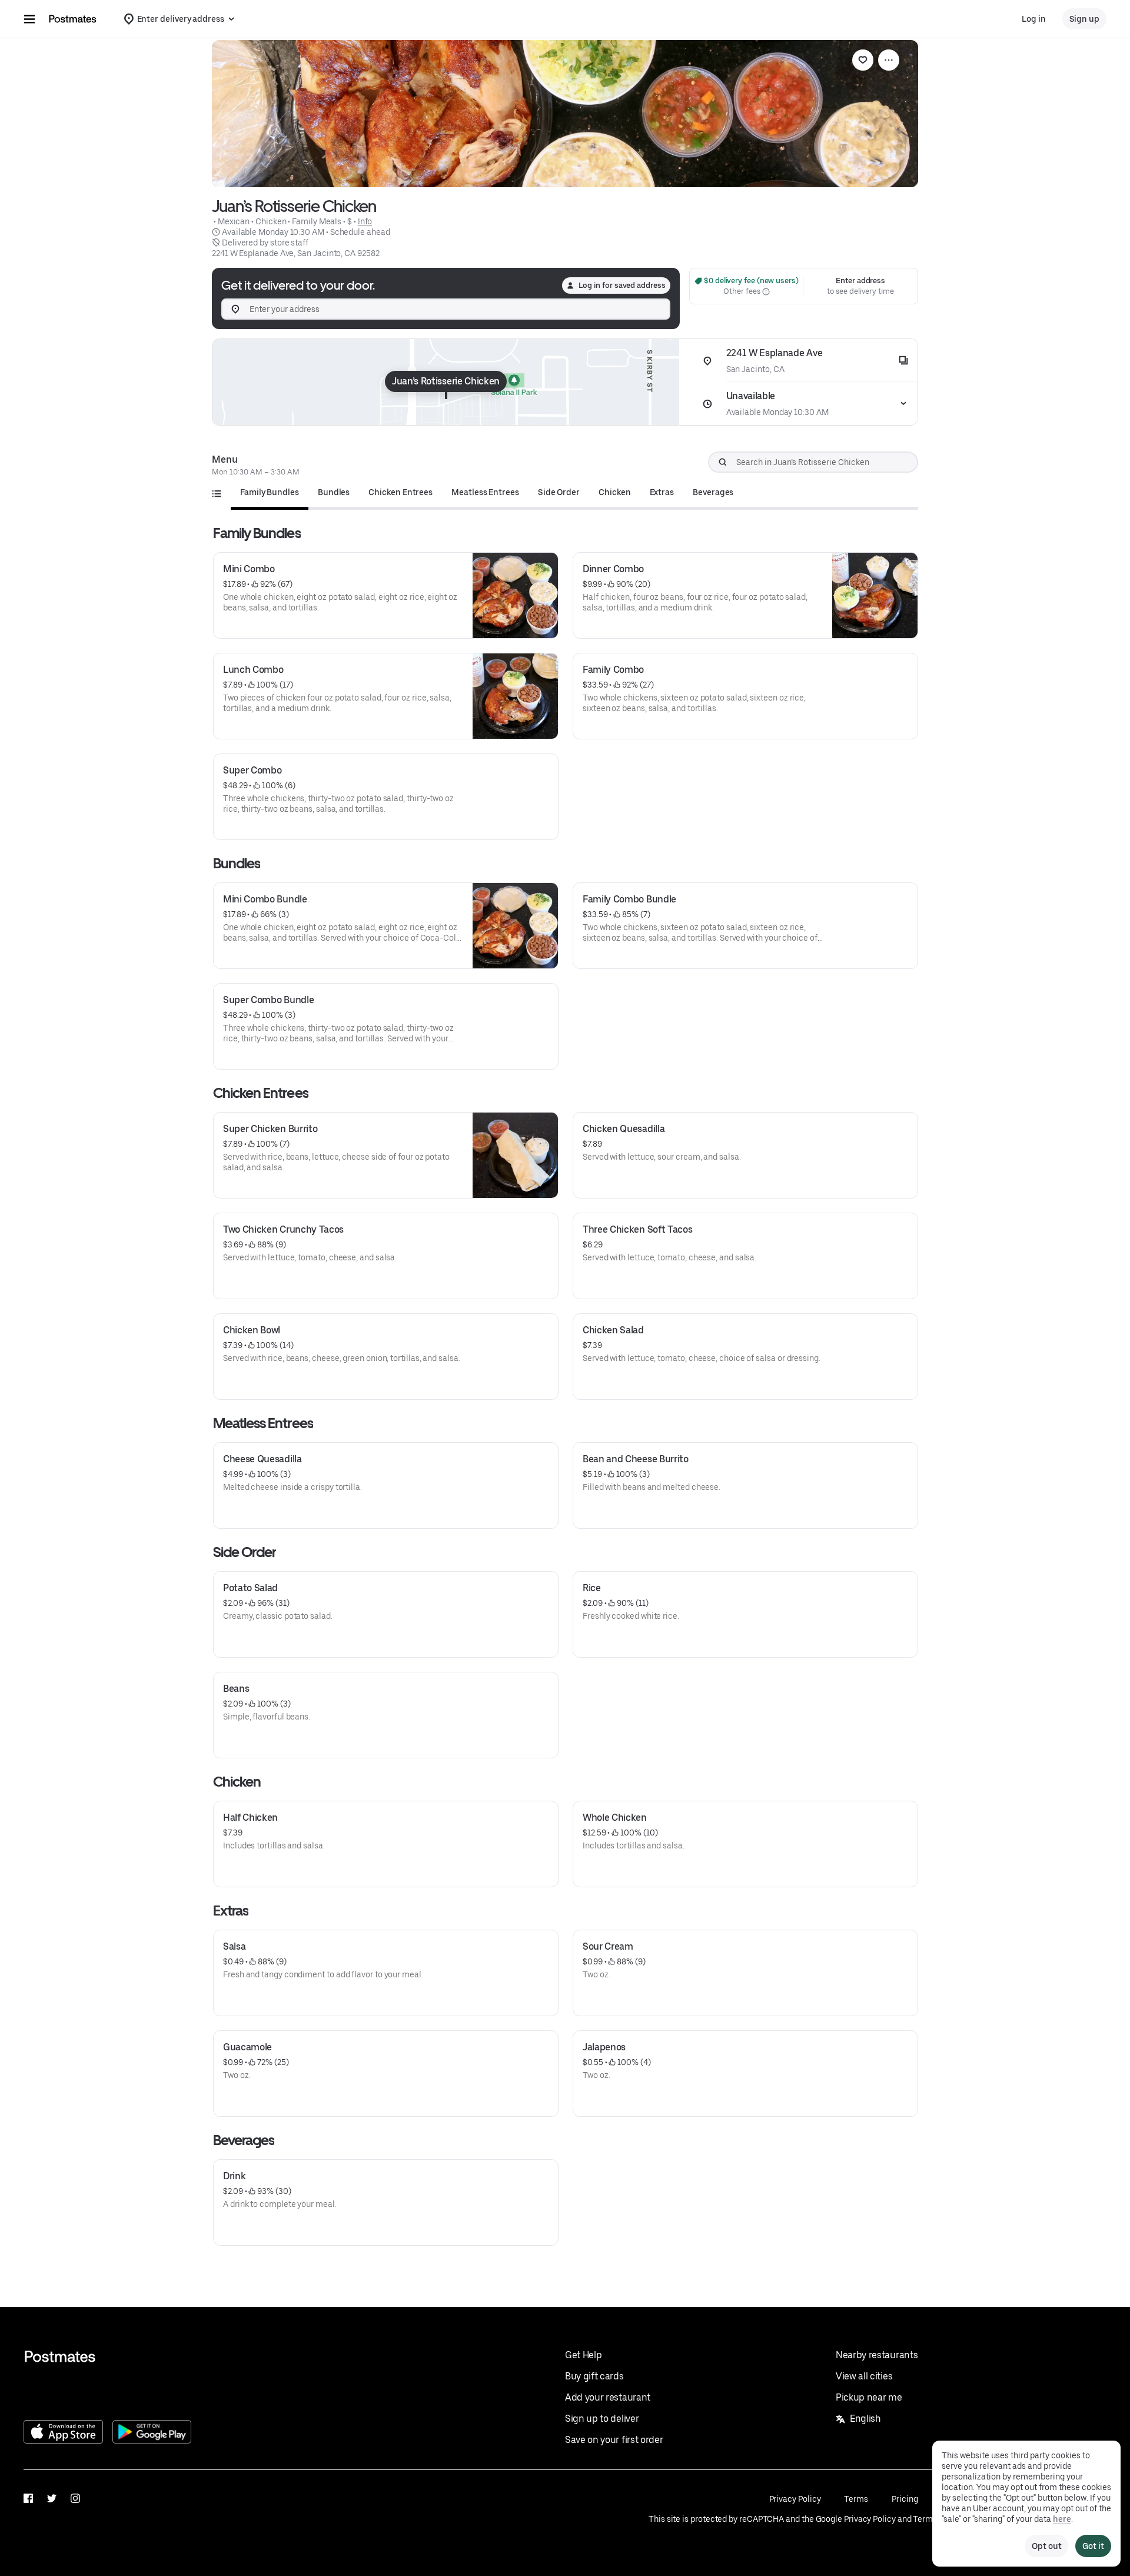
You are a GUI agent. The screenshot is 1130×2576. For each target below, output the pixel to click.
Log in (1034, 19)
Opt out (1046, 2546)
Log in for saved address (622, 285)
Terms (856, 2499)
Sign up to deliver (602, 2419)
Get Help (583, 2355)
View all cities (864, 2376)
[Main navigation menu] (29, 19)
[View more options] (889, 60)
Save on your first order (614, 2440)
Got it (1093, 2546)
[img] (446, 382)
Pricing (905, 2499)
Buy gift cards (594, 2376)
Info (365, 221)
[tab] (270, 492)
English (865, 2419)
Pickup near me (869, 2397)
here (1062, 2519)
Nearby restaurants (877, 2355)
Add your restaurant (608, 2397)
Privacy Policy (795, 2499)
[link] (863, 60)
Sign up (1084, 19)
